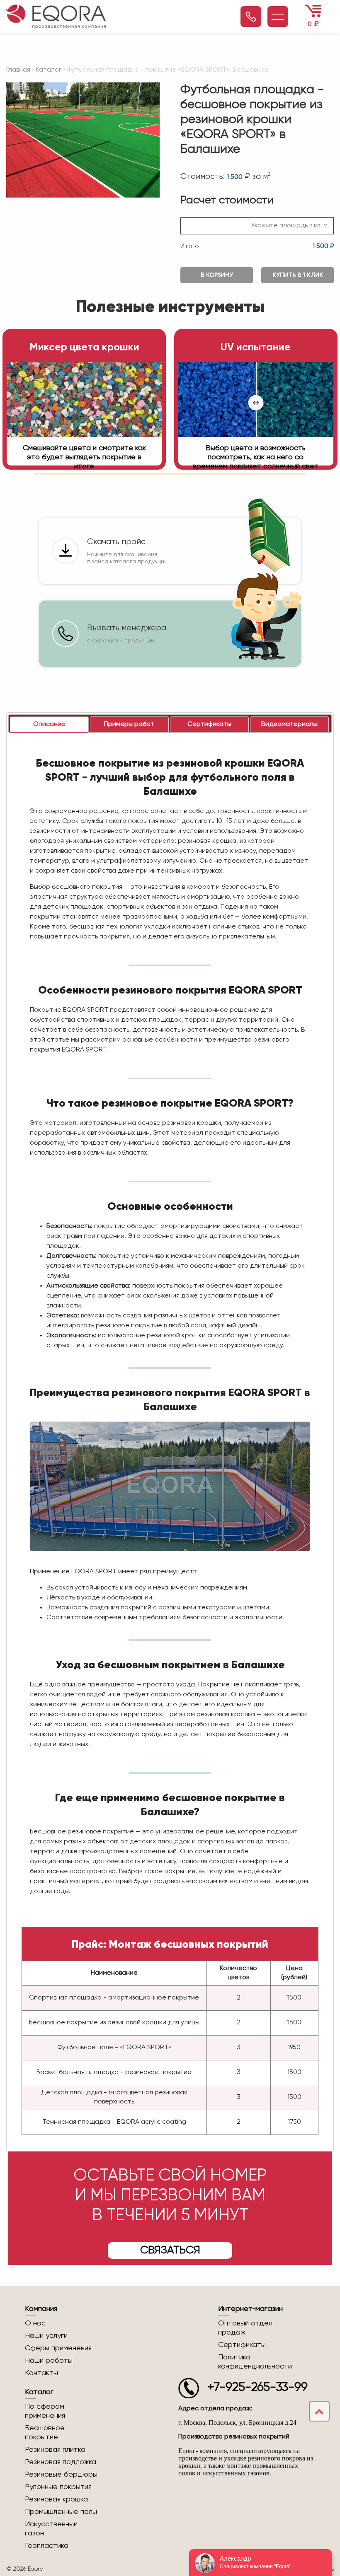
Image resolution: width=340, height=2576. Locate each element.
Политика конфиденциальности (255, 2362)
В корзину (217, 275)
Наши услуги (46, 2336)
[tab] (49, 725)
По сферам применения (45, 2411)
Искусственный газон (51, 2529)
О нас (35, 2323)
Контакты (41, 2373)
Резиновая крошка (56, 2499)
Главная (18, 70)
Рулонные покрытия (58, 2487)
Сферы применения (58, 2348)
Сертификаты (242, 2345)
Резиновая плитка (55, 2450)
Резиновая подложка (61, 2462)
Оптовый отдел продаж (245, 2328)
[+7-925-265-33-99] (251, 17)
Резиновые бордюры (61, 2475)
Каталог (49, 70)
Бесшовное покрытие (45, 2433)
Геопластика (47, 2546)
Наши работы (49, 2361)
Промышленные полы (61, 2512)
